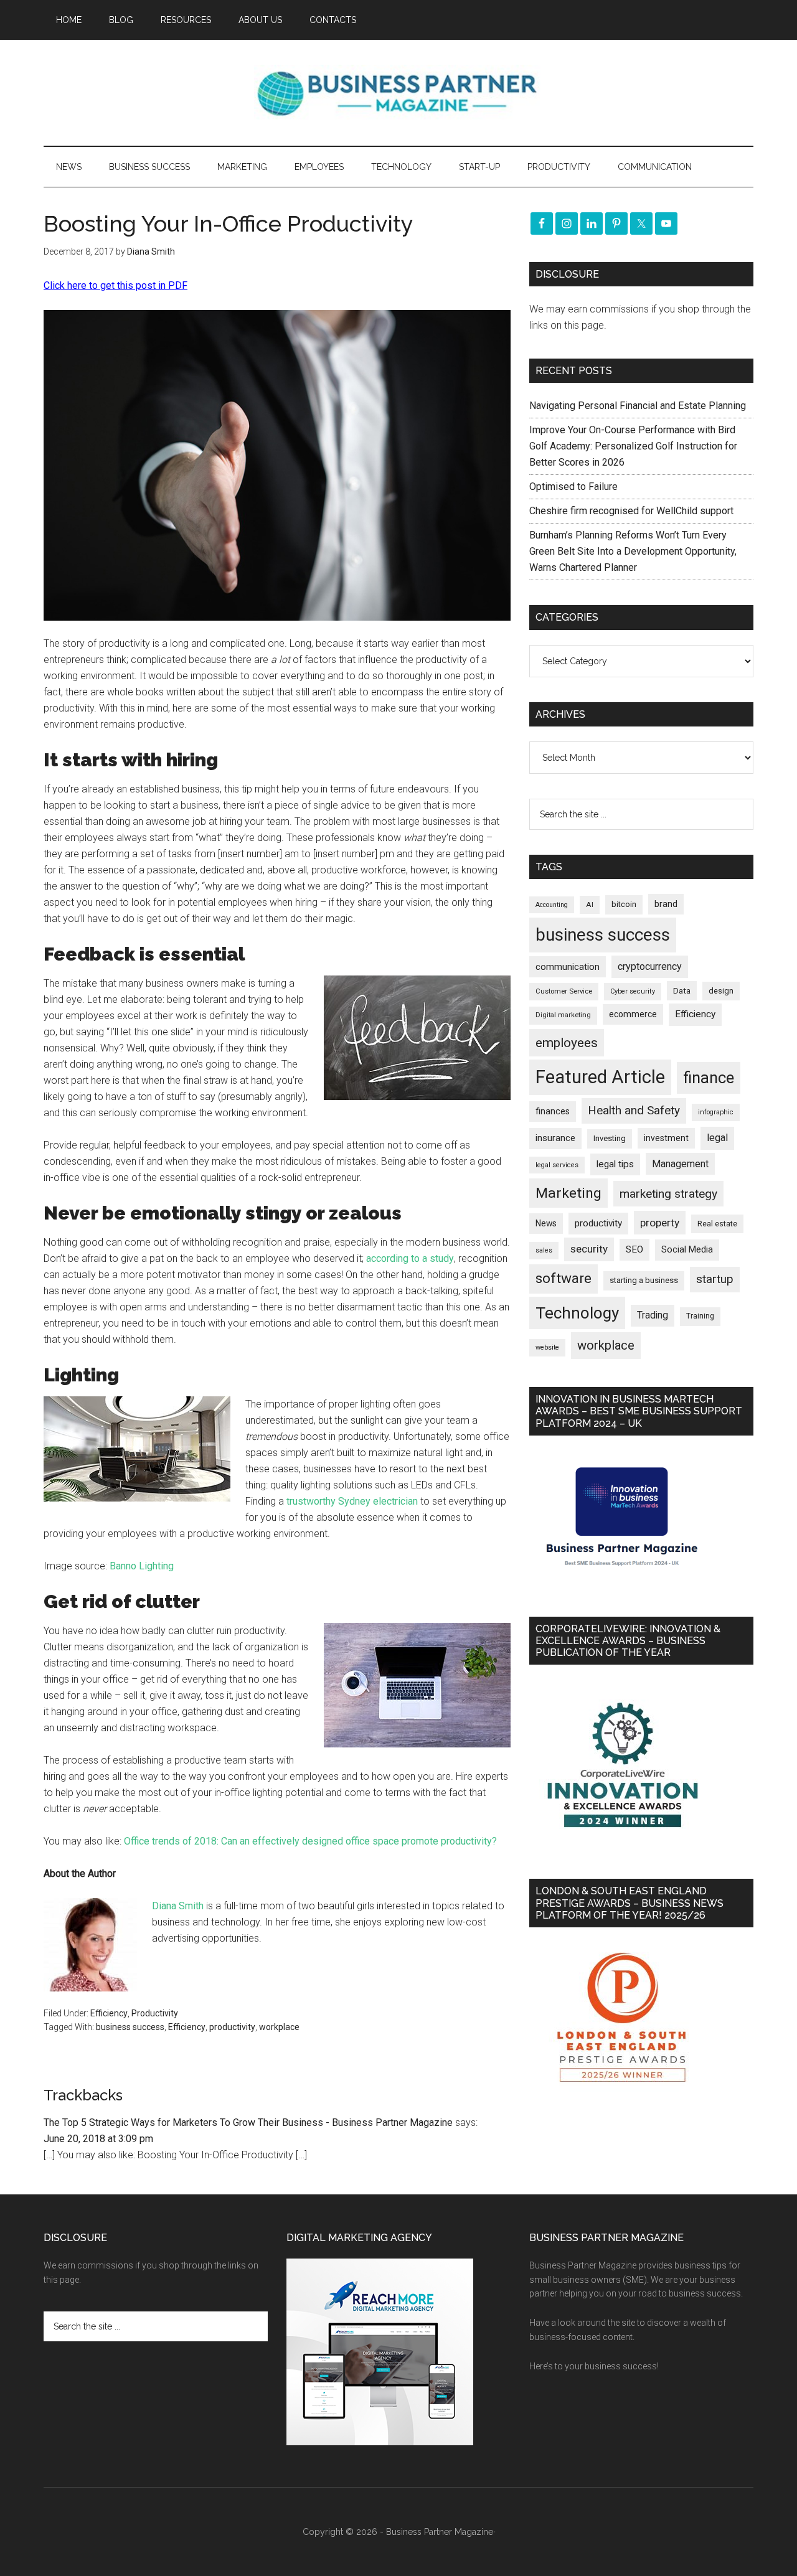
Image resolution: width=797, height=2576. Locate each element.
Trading (653, 1315)
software (564, 1278)
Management (680, 1164)
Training (700, 1316)
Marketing (568, 1193)
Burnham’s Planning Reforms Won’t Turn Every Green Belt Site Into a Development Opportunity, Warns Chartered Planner (633, 551)
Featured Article (600, 1077)
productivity (232, 2027)
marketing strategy (668, 1194)
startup (715, 1279)
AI (590, 905)
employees (567, 1042)
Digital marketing (563, 1015)
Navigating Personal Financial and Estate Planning (639, 406)
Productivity (155, 2013)
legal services (557, 1165)
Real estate (717, 1224)
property (660, 1223)
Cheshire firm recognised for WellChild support (631, 511)
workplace (279, 2027)
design (721, 991)
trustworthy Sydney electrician (352, 1501)
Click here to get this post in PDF (116, 285)
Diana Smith (178, 1906)
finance (709, 1078)
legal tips (615, 1164)
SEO (634, 1249)
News (546, 1223)
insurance (555, 1138)
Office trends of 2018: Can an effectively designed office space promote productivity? (310, 1841)
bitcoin (624, 904)
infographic (716, 1112)
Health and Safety (634, 1110)
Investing (610, 1138)
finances (553, 1111)
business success (130, 2027)
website (547, 1347)
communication (568, 967)
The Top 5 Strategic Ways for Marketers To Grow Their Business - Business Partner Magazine (248, 2122)
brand (666, 904)
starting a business (644, 1280)
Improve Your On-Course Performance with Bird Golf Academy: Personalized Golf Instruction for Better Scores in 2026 (633, 446)
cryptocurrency (650, 966)
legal (717, 1138)
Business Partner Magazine (398, 93)
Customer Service (564, 991)
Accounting (552, 905)
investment (666, 1138)
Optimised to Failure (573, 487)
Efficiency (109, 2013)
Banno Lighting (142, 1566)
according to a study (410, 1258)
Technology (577, 1313)
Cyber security (633, 991)
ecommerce (633, 1014)
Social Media (687, 1250)
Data (682, 991)
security (589, 1249)
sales (544, 1250)
